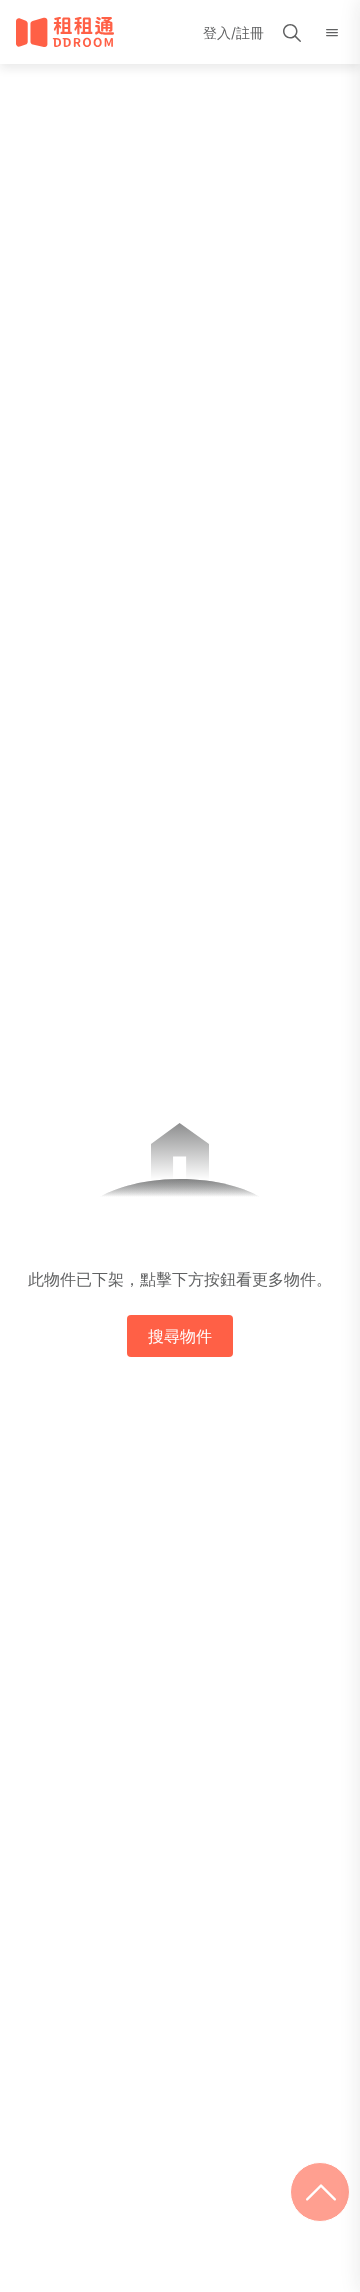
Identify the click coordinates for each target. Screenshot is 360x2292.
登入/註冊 (233, 32)
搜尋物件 (180, 1336)
